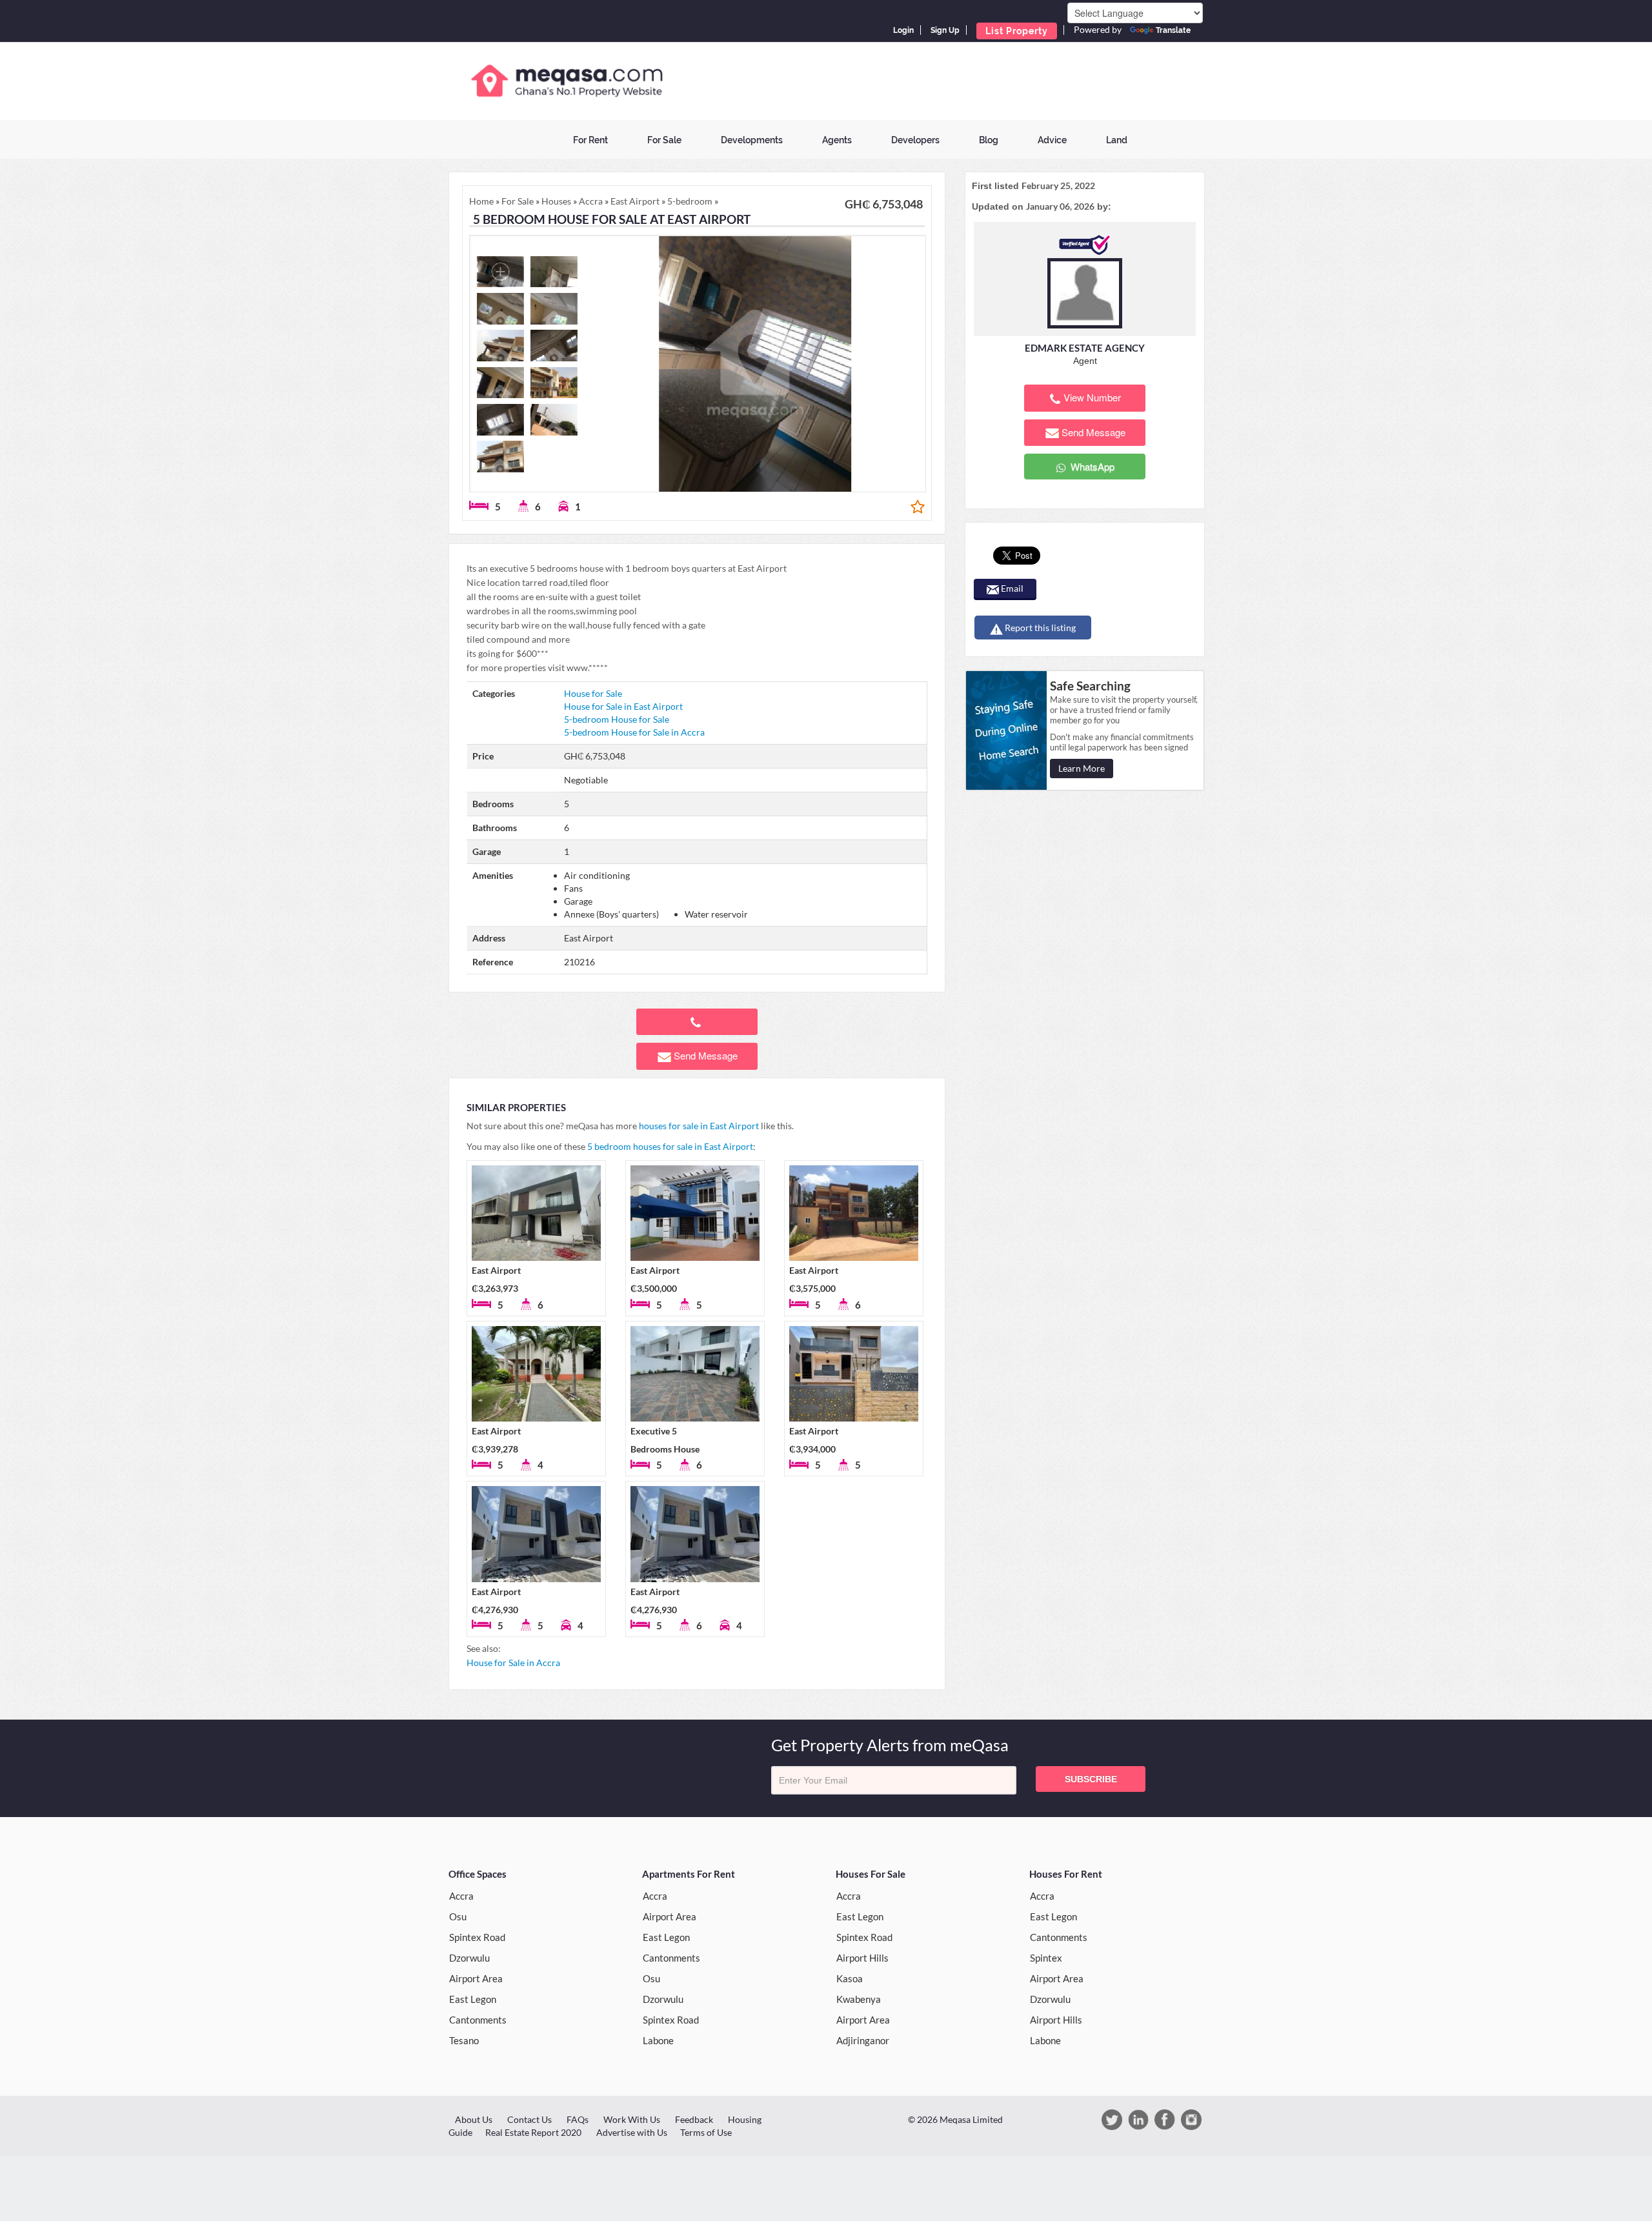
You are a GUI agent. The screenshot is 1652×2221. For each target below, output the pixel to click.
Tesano (464, 2040)
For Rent (590, 140)
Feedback (694, 2119)
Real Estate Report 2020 (533, 2132)
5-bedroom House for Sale (617, 719)
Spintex (1046, 1958)
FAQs (578, 2119)
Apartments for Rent (689, 1874)
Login (903, 30)
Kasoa (850, 1978)
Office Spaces (478, 1874)
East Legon (473, 1999)
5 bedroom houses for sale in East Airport (670, 1146)
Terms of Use (706, 2132)
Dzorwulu (469, 1958)
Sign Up (945, 30)
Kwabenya (859, 1999)
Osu (458, 1916)
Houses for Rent (1066, 1874)
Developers (915, 140)
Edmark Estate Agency (1085, 348)
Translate (1173, 30)
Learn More (1082, 768)
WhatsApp (1091, 466)
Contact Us (529, 2119)
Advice (1052, 140)
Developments (752, 140)
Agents (837, 140)
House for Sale (593, 693)
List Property (1017, 31)
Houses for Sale (871, 1874)
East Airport (496, 1270)
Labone (658, 2040)
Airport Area (476, 1978)
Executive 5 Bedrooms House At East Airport (665, 1449)
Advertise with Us (632, 2132)
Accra (461, 1896)
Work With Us (632, 2119)
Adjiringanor (863, 2040)
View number (1092, 397)
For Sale (664, 140)
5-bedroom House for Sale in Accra (634, 732)
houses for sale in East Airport (699, 1126)
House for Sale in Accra (513, 1663)
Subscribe (1091, 1779)
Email (1011, 588)
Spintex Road (477, 1937)
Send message (706, 1055)
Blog (989, 140)
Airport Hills (862, 1958)
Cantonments (478, 2020)
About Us (474, 2119)
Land (1117, 140)
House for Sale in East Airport (623, 706)
